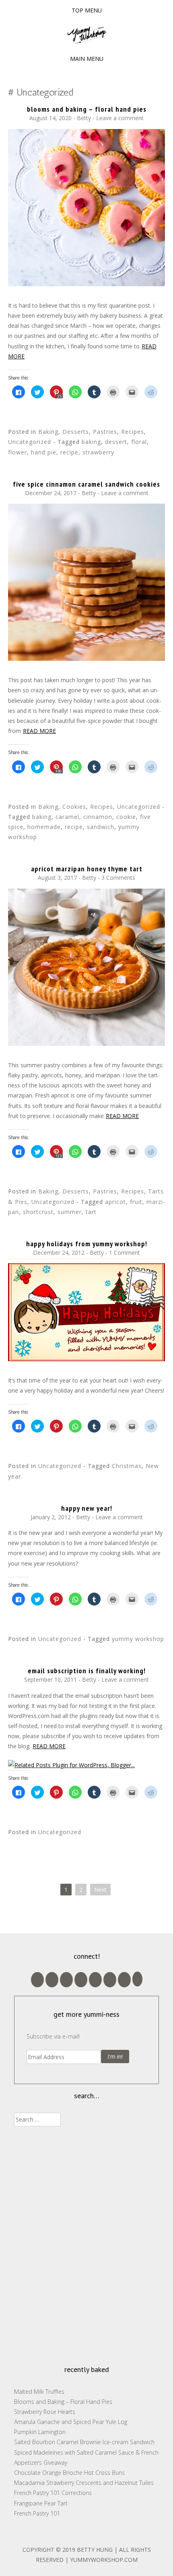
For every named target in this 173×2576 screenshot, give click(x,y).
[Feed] (37, 1980)
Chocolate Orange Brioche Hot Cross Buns (69, 2473)
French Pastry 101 (37, 2513)
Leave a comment (120, 118)
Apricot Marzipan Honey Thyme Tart (87, 869)
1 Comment (125, 1253)
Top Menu (87, 10)
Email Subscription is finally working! (87, 1671)
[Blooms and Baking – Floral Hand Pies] (86, 284)
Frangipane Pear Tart (41, 2503)
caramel (67, 817)
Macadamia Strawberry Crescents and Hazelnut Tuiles (84, 2483)
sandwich (101, 827)
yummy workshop (138, 1639)
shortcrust (38, 1212)
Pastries (105, 432)
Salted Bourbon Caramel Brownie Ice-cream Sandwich (84, 2442)
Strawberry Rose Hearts (45, 2412)
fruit (136, 1202)
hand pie (44, 452)
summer (70, 1212)
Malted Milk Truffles (39, 2392)
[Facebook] (95, 1980)
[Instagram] (124, 1980)
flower (18, 452)
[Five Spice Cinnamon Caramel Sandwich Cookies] (86, 659)
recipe (69, 452)
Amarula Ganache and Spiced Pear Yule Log (71, 2422)
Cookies (74, 807)
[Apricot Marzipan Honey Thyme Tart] (86, 1044)
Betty (84, 118)
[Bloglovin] (66, 1980)
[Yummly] (137, 1979)
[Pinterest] (110, 1980)
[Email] (52, 1980)
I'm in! (115, 2056)
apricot (115, 1202)
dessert (116, 442)
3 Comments (118, 878)
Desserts (76, 432)
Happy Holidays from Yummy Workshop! (87, 1244)
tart (91, 1212)
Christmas (127, 1466)
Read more (39, 731)
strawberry (98, 452)
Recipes (133, 432)
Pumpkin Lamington (40, 2432)
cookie (126, 817)
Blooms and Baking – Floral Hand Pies (87, 109)
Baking (48, 432)
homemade (44, 827)
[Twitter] (81, 1980)
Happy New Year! (87, 1508)
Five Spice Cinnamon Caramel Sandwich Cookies (86, 484)
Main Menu (87, 59)
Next (100, 1890)
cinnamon (98, 817)
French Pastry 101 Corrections (53, 2493)
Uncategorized (30, 442)
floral (139, 442)
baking (91, 442)
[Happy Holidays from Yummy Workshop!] (86, 1359)
